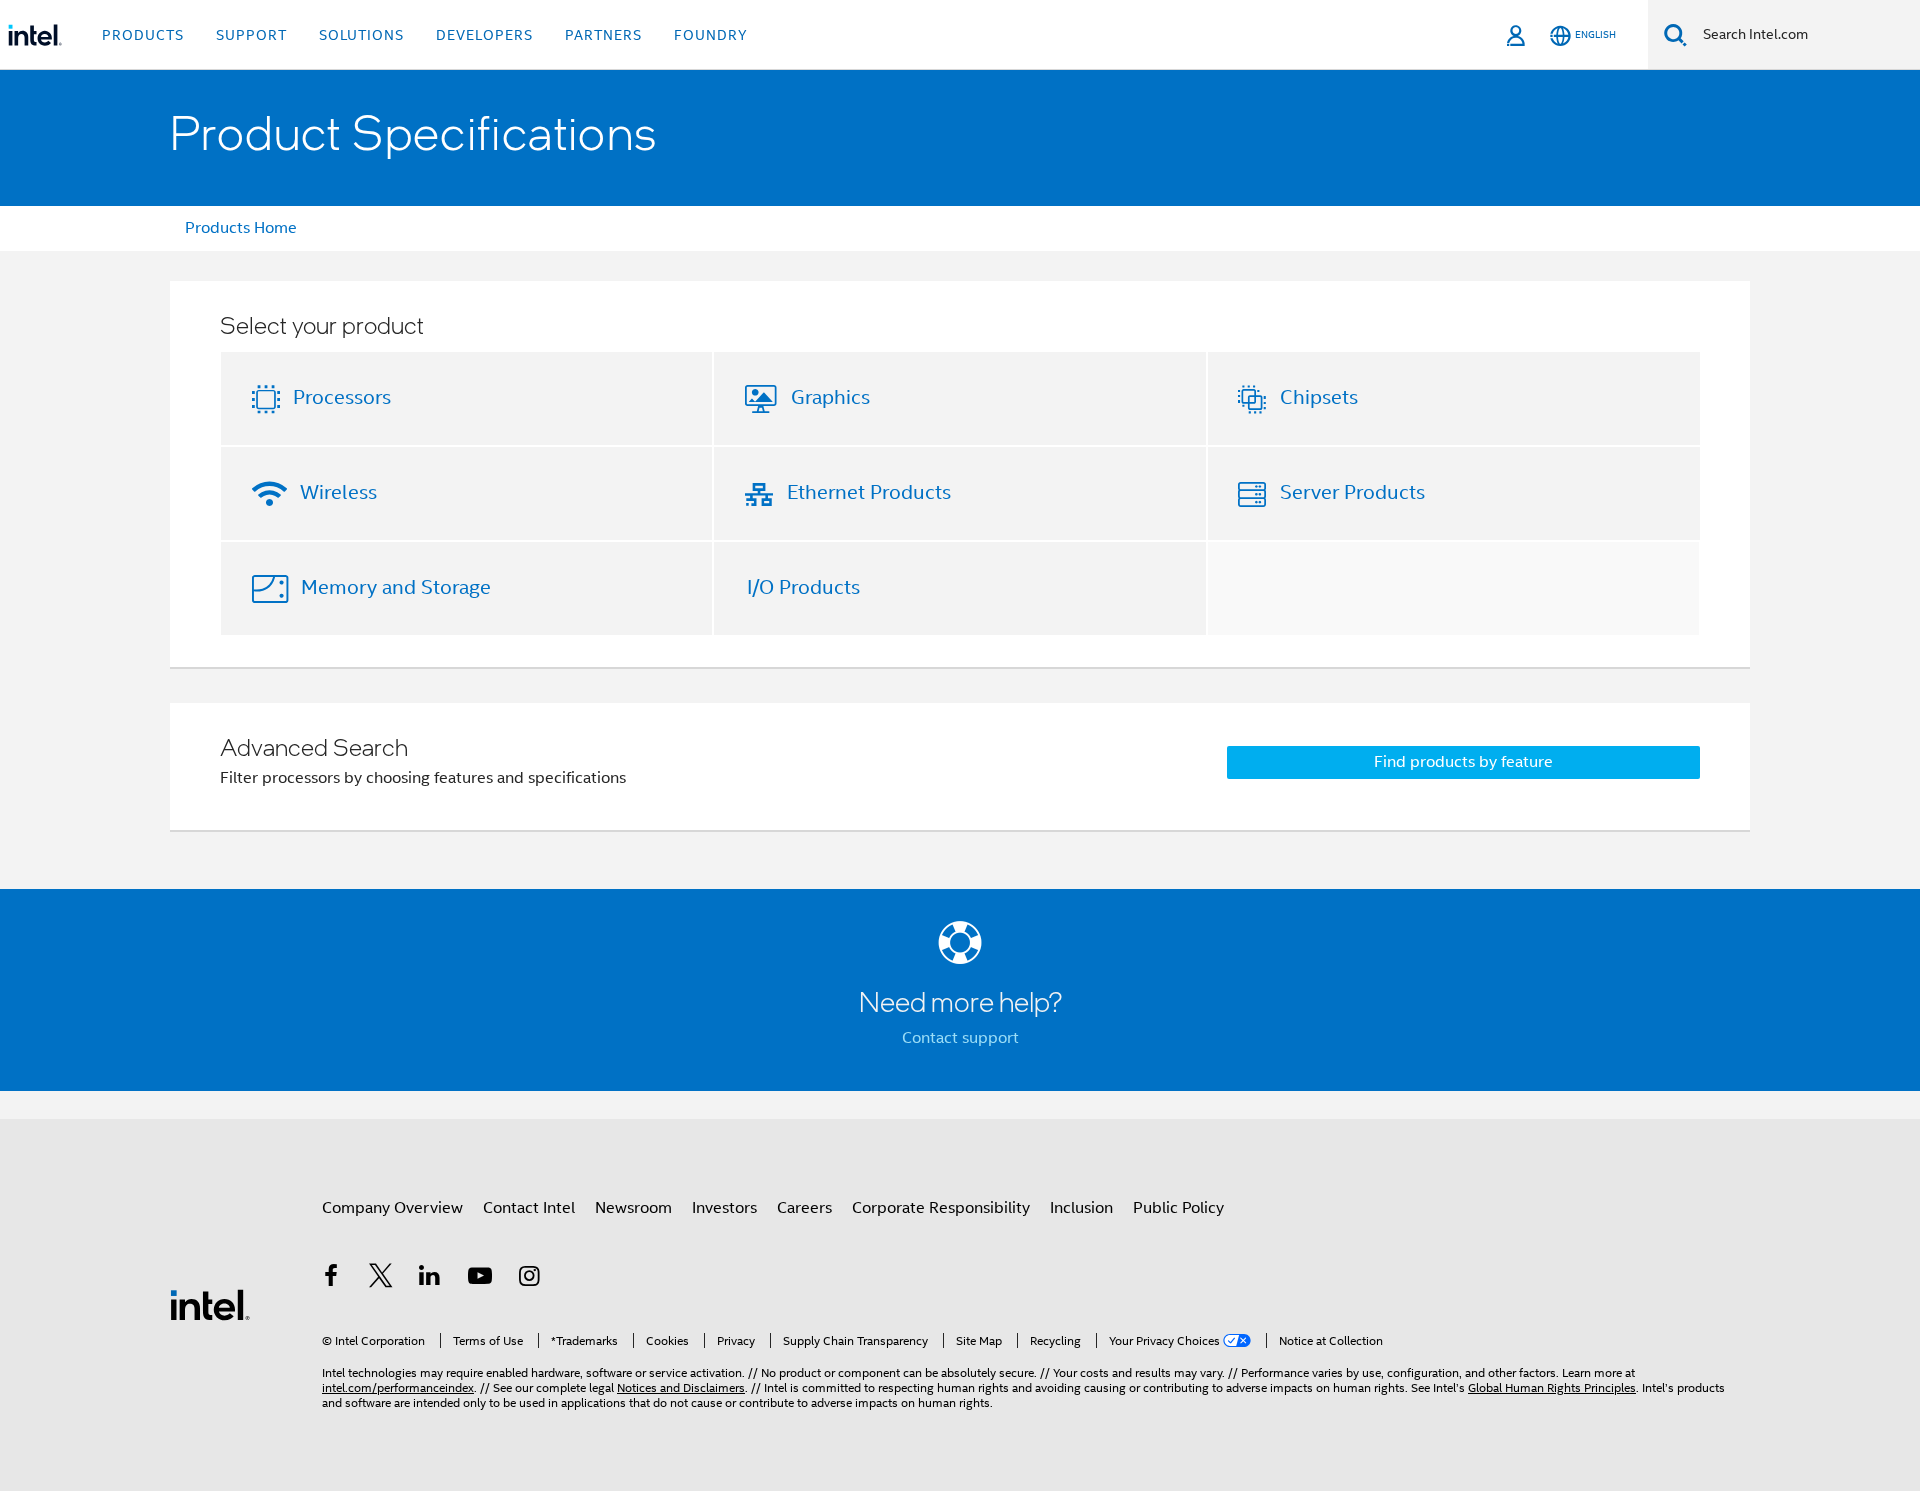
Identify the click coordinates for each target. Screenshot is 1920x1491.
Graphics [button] (830, 397)
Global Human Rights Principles (1552, 1387)
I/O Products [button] (803, 587)
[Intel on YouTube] (480, 1279)
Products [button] (143, 35)
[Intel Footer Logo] (210, 1304)
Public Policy (1178, 1208)
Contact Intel (529, 1208)
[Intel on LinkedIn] (430, 1279)
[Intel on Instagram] (529, 1279)
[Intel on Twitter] (381, 1279)
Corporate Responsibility (941, 1208)
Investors (724, 1208)
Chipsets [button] (1319, 397)
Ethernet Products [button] (869, 492)
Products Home (241, 228)
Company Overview (392, 1208)
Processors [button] (342, 397)
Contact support (960, 1038)
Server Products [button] (1352, 492)
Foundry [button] (711, 35)
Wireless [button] (338, 492)
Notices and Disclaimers (681, 1387)
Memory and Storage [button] (396, 587)
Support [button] (251, 35)
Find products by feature (1463, 762)
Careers (804, 1208)
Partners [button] (603, 35)
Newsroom (633, 1208)
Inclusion (1081, 1208)
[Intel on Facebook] (331, 1279)
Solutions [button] (361, 35)
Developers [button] (484, 35)
